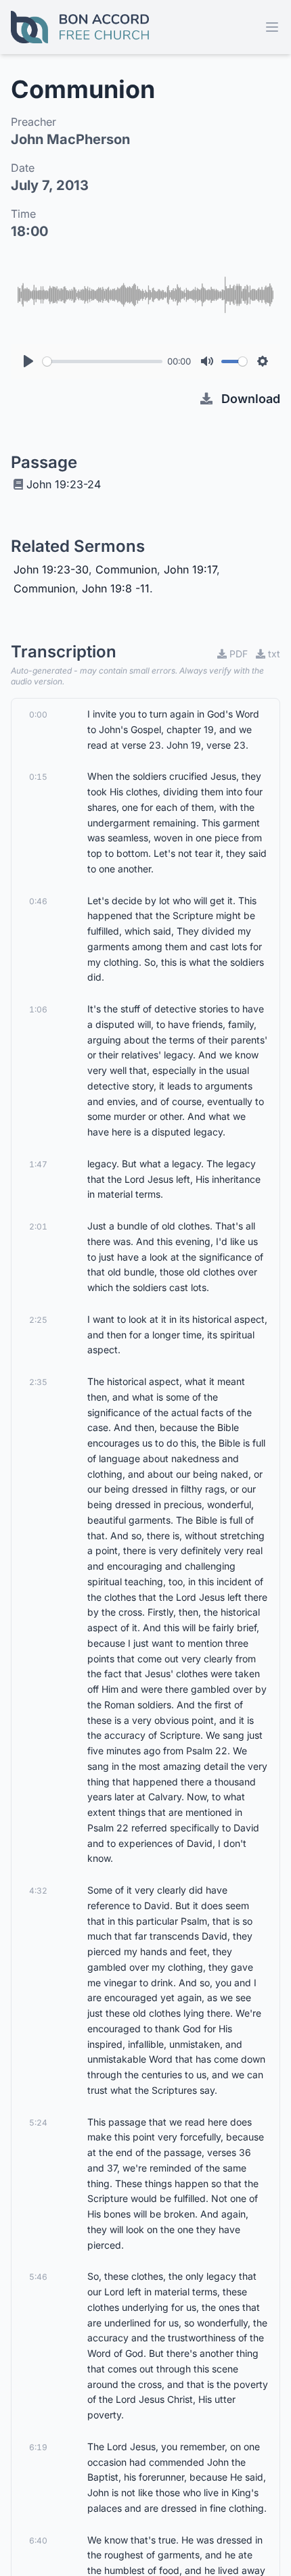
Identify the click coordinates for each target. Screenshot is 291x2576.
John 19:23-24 (64, 484)
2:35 (38, 1382)
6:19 (38, 2447)
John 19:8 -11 (116, 588)
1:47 (38, 1164)
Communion (126, 569)
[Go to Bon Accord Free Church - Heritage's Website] (80, 27)
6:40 (38, 2540)
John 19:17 (190, 569)
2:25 (38, 1320)
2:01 (38, 1226)
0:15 (38, 777)
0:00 (38, 715)
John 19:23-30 (51, 569)
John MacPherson (70, 139)
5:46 (38, 2277)
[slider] (103, 361)
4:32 (38, 1891)
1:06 (38, 1009)
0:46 (38, 901)
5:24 (38, 2123)
